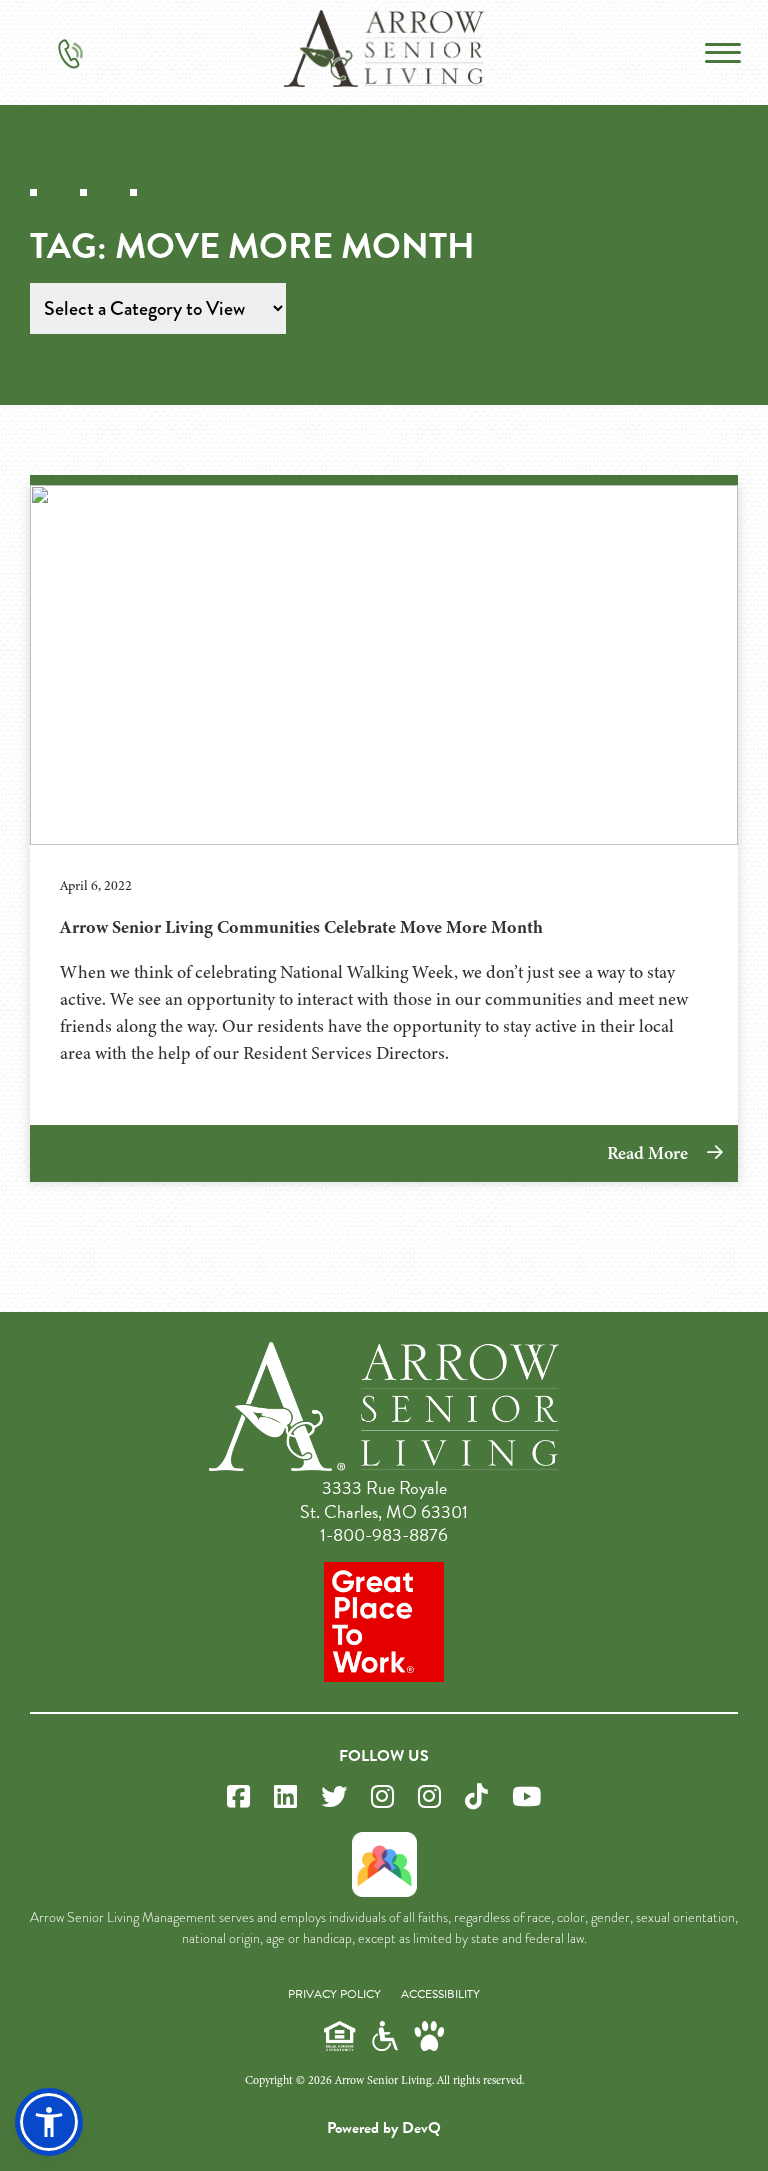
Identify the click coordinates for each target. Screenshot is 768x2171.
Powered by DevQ (384, 2128)
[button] (49, 2122)
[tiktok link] (476, 1797)
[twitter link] (334, 1797)
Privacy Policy (334, 1994)
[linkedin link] (285, 1797)
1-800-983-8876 (384, 1534)
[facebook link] (238, 1797)
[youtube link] (526, 1797)
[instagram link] (382, 1797)
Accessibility (440, 1994)
